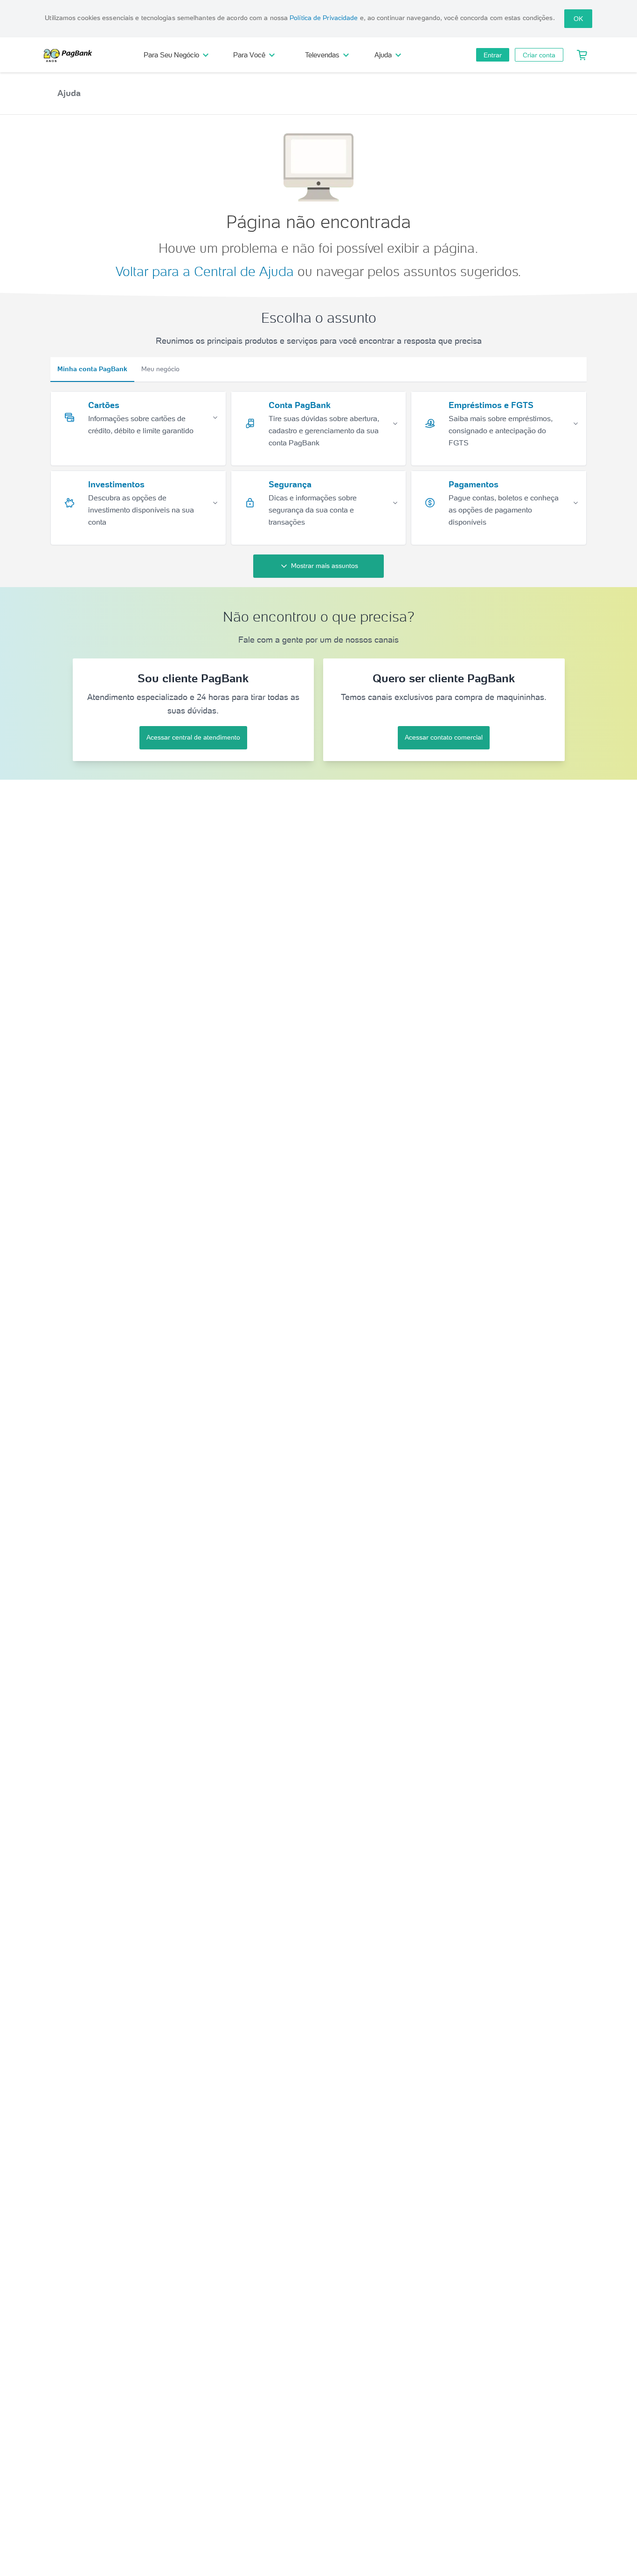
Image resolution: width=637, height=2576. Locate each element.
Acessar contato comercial (444, 737)
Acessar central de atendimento (193, 737)
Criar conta (539, 55)
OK (578, 19)
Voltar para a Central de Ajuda (205, 271)
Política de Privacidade (324, 18)
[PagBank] (71, 55)
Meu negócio (160, 369)
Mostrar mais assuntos (325, 566)
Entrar (493, 55)
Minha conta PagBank (92, 369)
